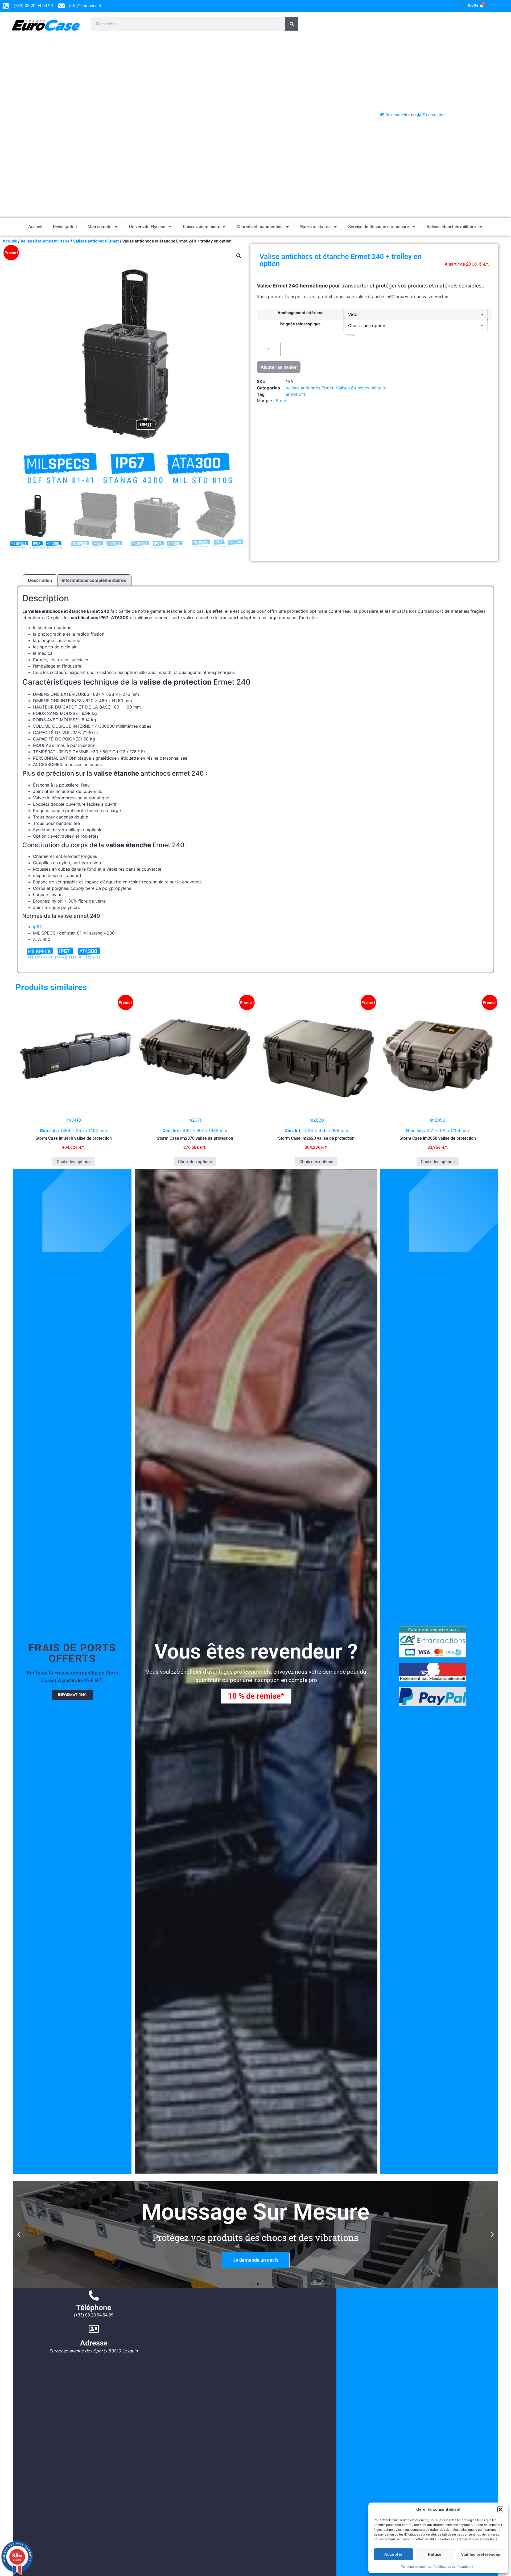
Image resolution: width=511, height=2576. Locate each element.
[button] (500, 2509)
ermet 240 (296, 394)
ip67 (37, 927)
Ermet (282, 401)
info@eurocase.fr (85, 6)
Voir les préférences (481, 2554)
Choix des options (74, 1162)
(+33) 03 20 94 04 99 (94, 2315)
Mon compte (100, 227)
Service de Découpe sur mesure (379, 227)
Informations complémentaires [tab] (94, 580)
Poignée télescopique (300, 324)
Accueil (35, 227)
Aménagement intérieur (300, 313)
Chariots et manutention (260, 227)
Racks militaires (315, 227)
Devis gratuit (65, 227)
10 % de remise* (256, 1696)
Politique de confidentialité (453, 2567)
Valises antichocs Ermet (310, 388)
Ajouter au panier (279, 367)
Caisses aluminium (201, 227)
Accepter (393, 2554)
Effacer (349, 335)
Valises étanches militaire (451, 227)
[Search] (292, 24)
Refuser (436, 2554)
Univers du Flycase (147, 227)
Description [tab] (40, 580)
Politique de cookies (416, 2567)
